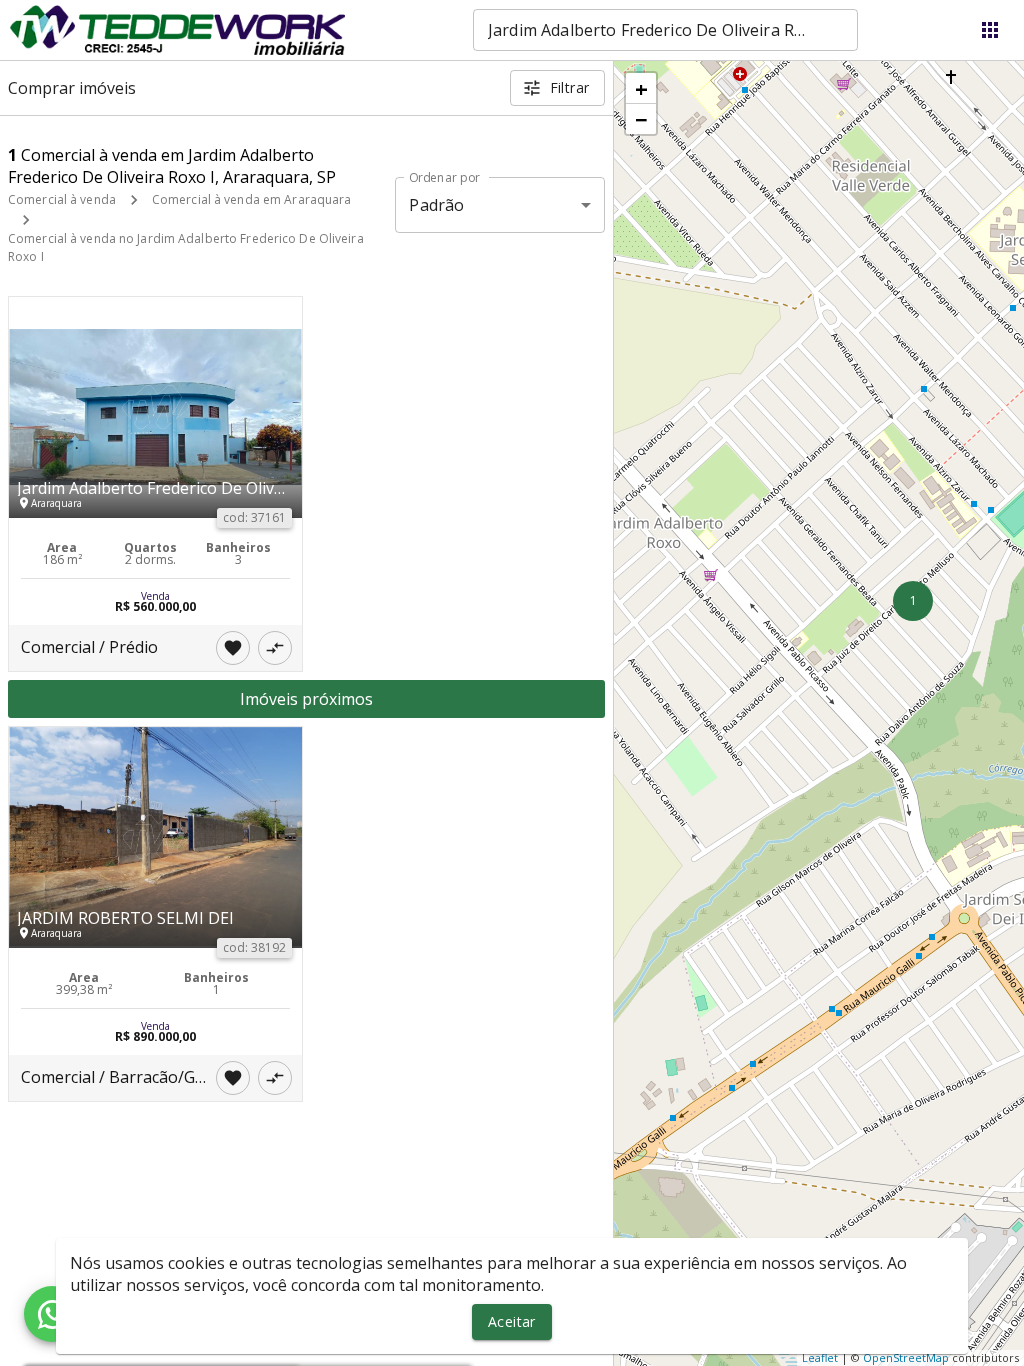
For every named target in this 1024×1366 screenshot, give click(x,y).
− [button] (641, 119)
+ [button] (641, 88)
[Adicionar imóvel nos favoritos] (233, 648)
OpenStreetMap (906, 1357)
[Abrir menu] (990, 30)
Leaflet (820, 1357)
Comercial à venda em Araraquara (252, 199)
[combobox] (665, 30)
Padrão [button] (436, 205)
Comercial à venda (62, 199)
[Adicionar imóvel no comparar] (275, 648)
